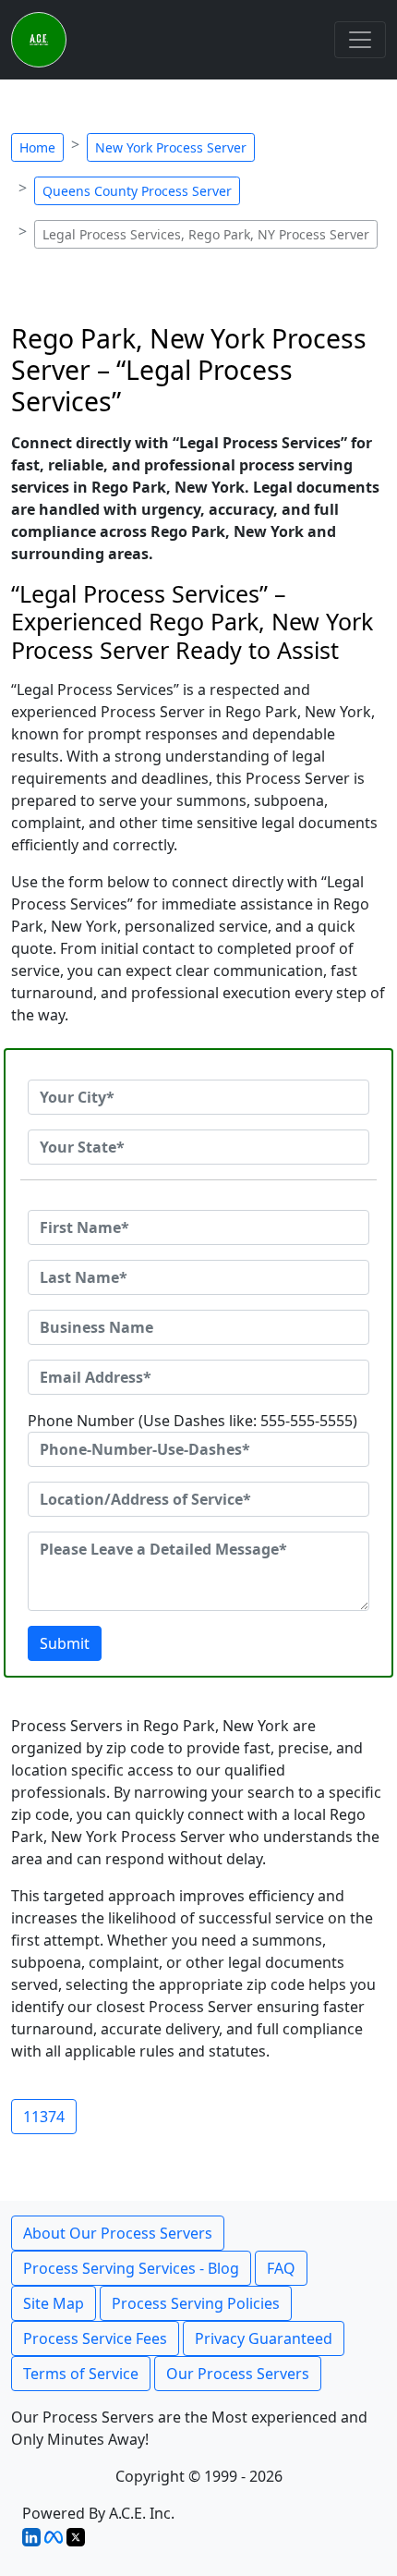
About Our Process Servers (118, 2233)
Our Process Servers (238, 2374)
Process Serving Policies (196, 2303)
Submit (65, 1643)
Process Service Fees (95, 2338)
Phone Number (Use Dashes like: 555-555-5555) (192, 1421)
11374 (44, 2117)
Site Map (54, 2303)
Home (37, 147)
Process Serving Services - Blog (131, 2268)
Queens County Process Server (137, 191)
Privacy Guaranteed (264, 2338)
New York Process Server (171, 147)
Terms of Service (81, 2374)
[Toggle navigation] (360, 40)
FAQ (281, 2268)
